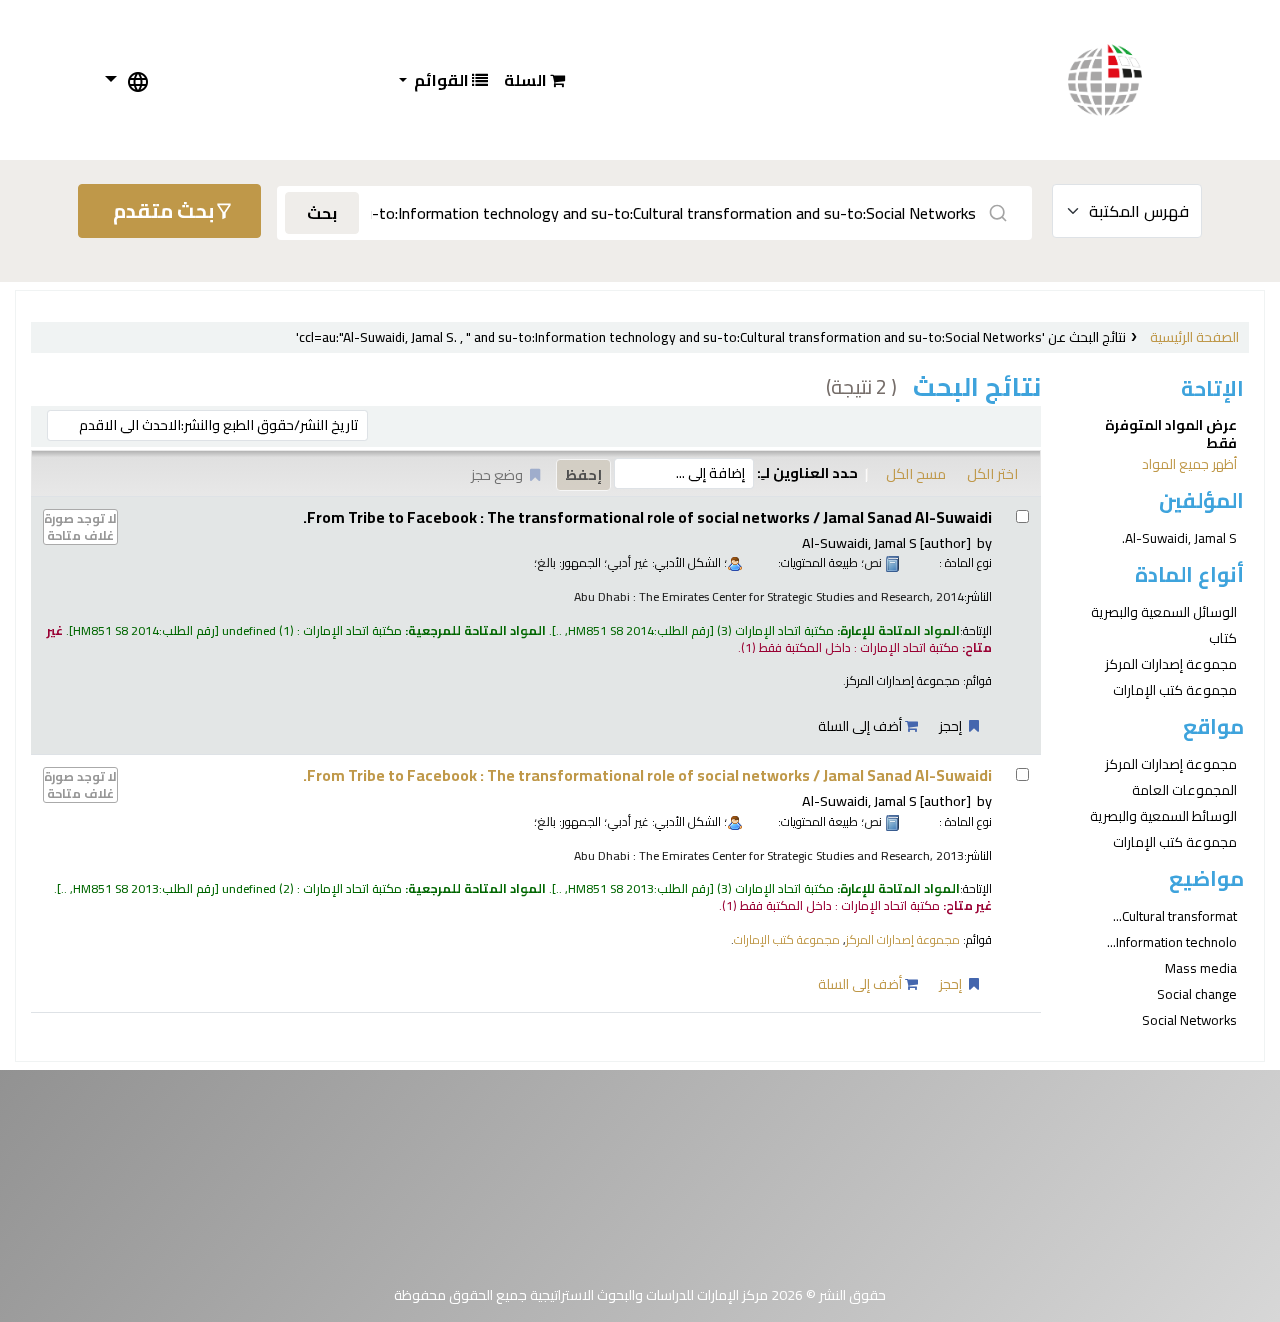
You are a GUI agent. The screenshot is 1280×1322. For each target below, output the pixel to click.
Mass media (1201, 968)
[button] (534, 80)
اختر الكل (992, 473)
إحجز (952, 726)
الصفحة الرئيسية (1194, 337)
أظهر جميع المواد (1189, 464)
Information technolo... (1172, 942)
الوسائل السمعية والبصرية (1164, 612)
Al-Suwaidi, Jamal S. (1179, 538)
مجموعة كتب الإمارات (1175, 690)
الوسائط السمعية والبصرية (1163, 816)
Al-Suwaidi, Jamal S (886, 542)
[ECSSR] (1125, 80)
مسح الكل (916, 473)
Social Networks (1189, 1020)
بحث (322, 213)
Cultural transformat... (1175, 916)
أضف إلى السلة (861, 726)
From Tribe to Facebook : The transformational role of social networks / (647, 517)
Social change (1197, 994)
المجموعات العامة (1184, 790)
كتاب (1223, 638)
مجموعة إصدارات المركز (1171, 664)
